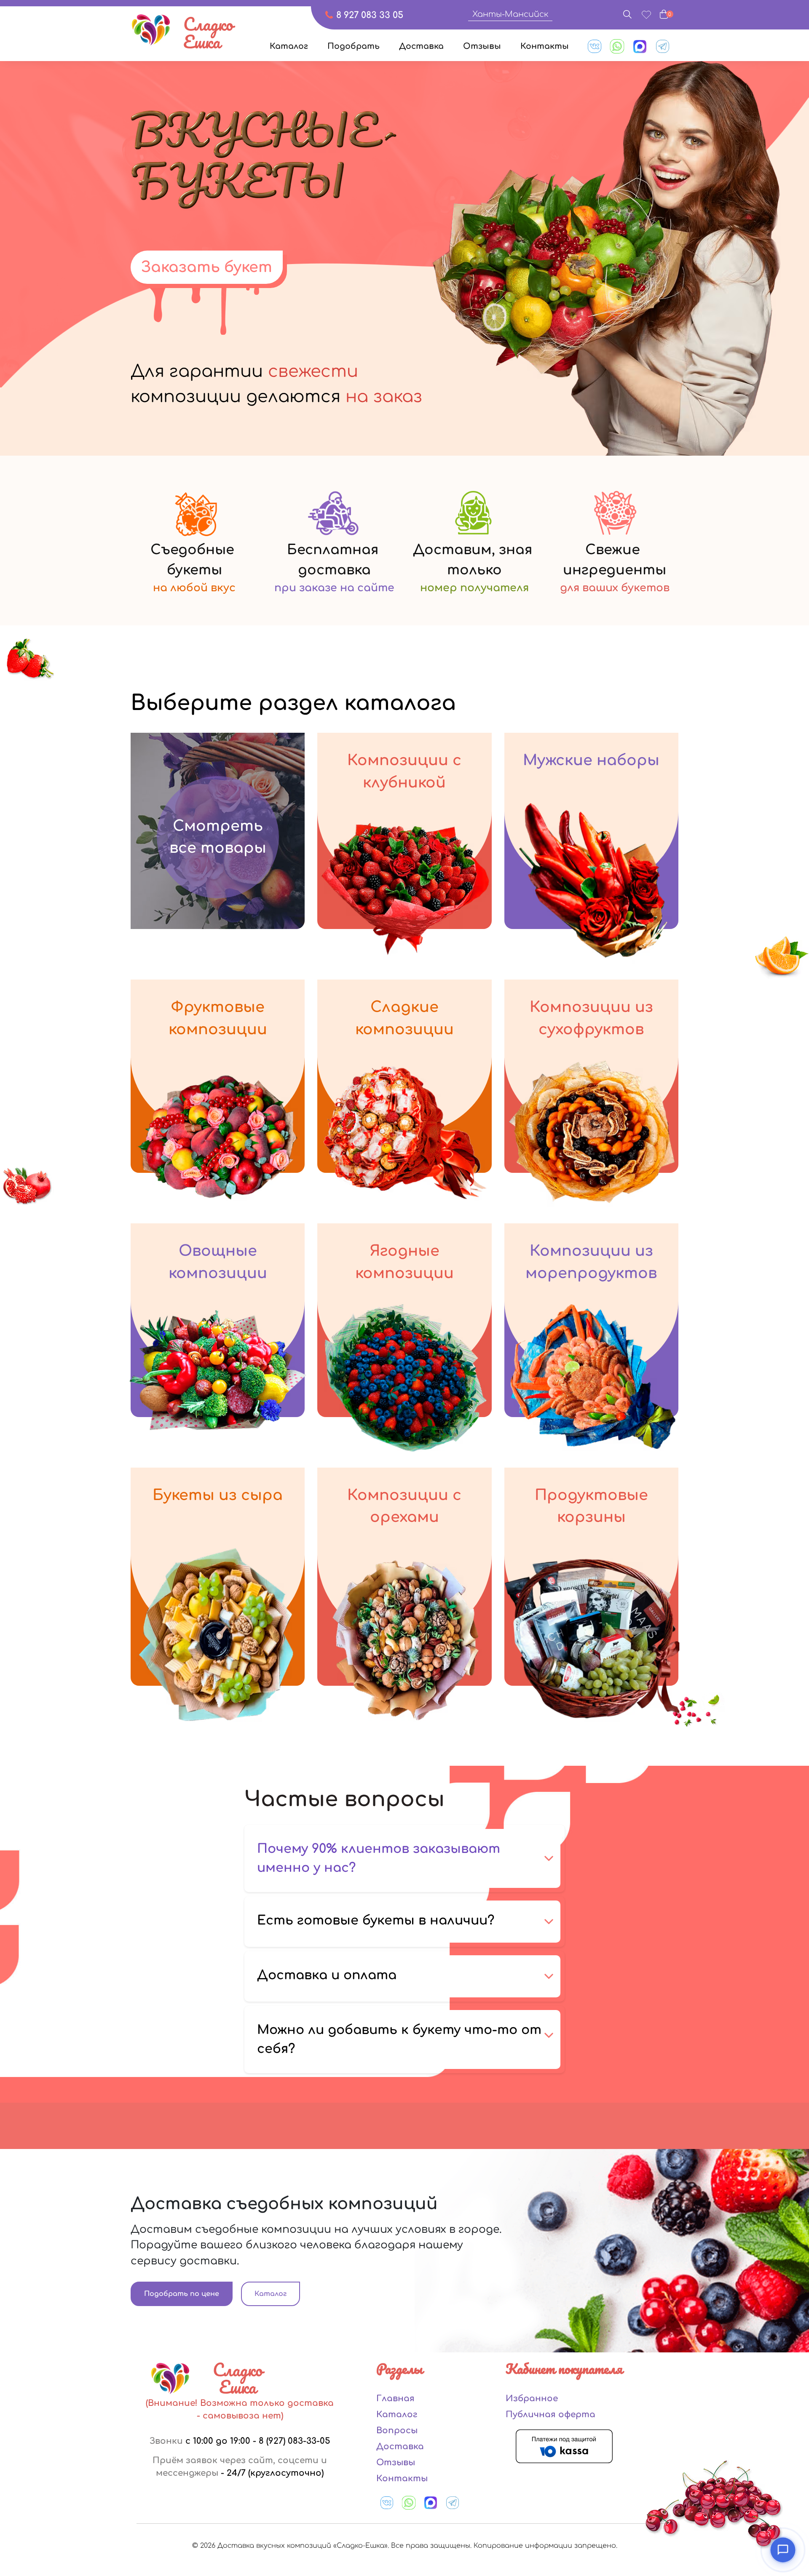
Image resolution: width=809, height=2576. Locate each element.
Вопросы (397, 2431)
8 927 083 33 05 (370, 15)
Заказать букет (207, 267)
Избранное (532, 2398)
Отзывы (482, 46)
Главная (395, 2398)
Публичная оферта (550, 2414)
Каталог (289, 46)
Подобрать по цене (182, 2294)
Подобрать (354, 46)
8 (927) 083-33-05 (295, 2441)
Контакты (545, 46)
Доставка (421, 46)
